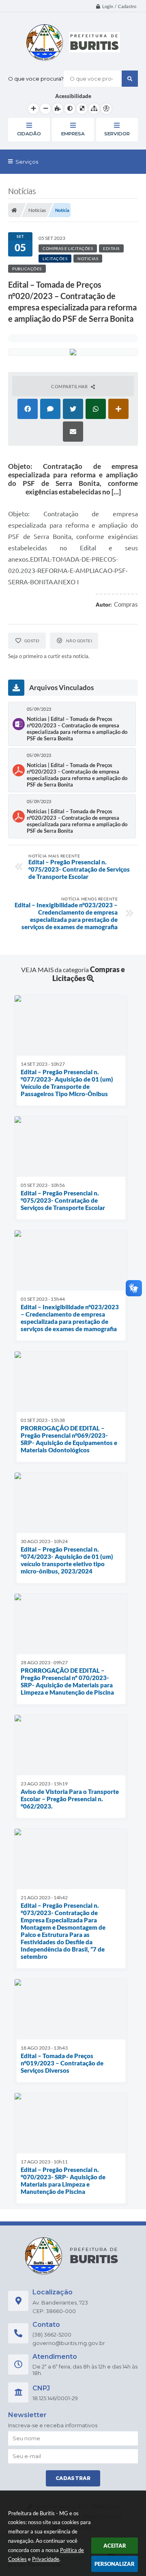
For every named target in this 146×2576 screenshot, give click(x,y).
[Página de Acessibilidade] (106, 109)
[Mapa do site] (94, 109)
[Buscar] (130, 79)
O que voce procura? (36, 79)
